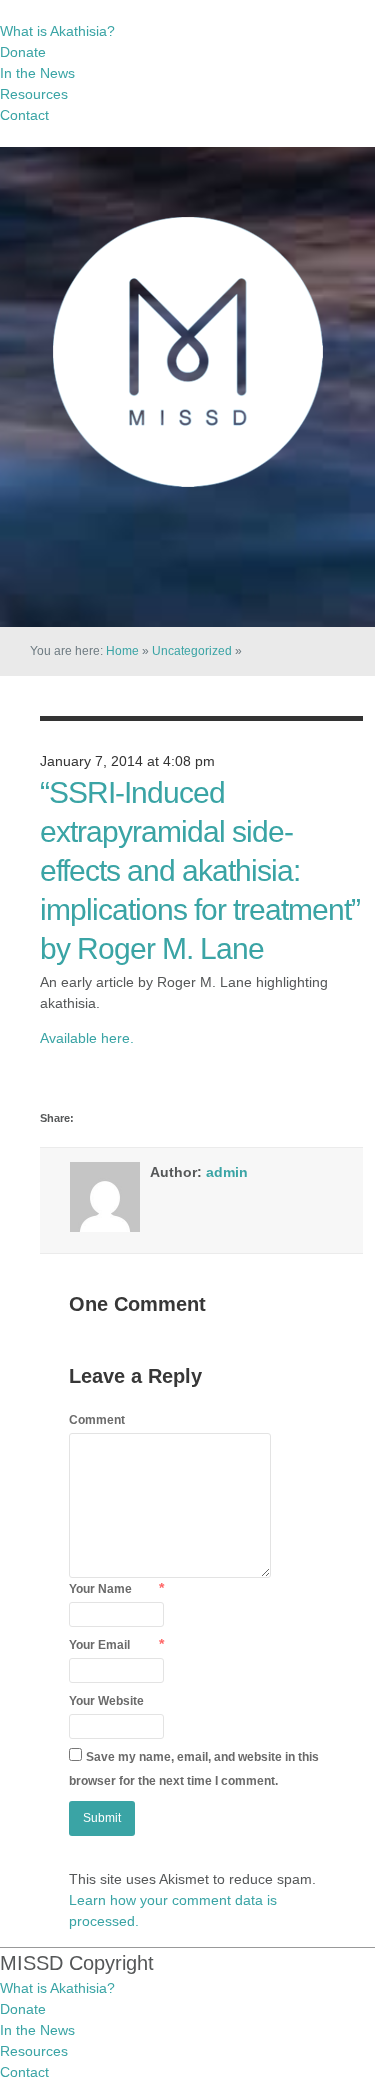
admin (227, 1172)
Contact (24, 115)
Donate (23, 52)
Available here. (87, 1038)
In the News (37, 73)
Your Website (106, 1701)
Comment (97, 1420)
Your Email (99, 1645)
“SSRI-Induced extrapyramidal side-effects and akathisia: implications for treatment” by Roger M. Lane (200, 870)
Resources (34, 94)
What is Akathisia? (57, 31)
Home (122, 651)
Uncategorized (192, 651)
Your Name (100, 1589)
